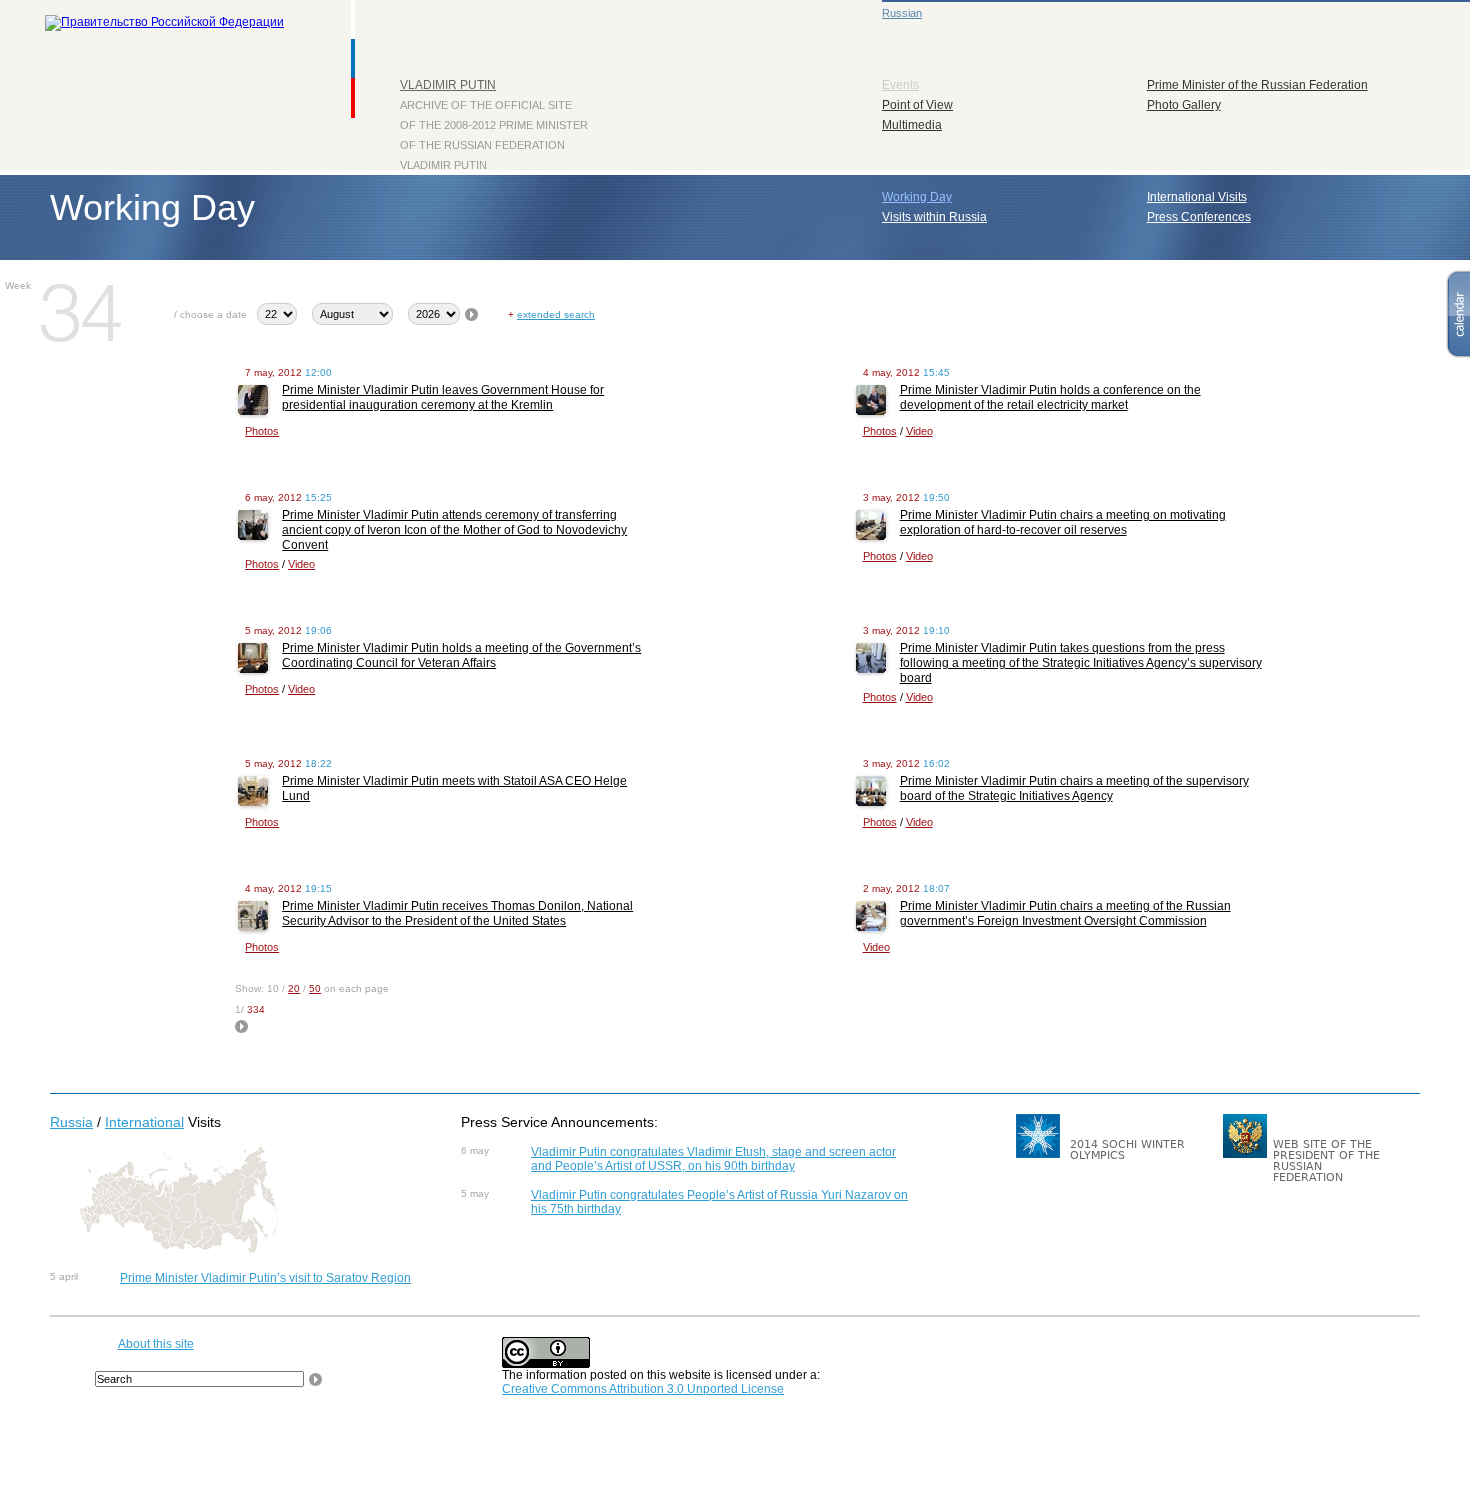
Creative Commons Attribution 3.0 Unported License (643, 1389)
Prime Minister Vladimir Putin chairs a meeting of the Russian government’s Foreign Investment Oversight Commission (1065, 913)
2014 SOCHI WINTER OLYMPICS (1127, 1150)
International (144, 1122)
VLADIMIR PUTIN (448, 85)
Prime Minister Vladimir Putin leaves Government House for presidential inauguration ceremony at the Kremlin (443, 397)
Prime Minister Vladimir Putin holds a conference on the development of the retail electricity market (1050, 397)
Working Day (917, 197)
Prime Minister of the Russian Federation (1257, 85)
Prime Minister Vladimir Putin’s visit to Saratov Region (265, 1278)
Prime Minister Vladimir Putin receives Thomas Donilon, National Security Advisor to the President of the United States (457, 913)
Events (900, 85)
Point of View (917, 105)
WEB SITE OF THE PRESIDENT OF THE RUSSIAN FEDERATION (1326, 1161)
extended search (556, 314)
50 (315, 988)
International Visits (1197, 197)
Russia (71, 1122)
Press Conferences (1199, 217)
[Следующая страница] (241, 1029)
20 (294, 988)
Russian (902, 13)
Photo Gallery (1184, 105)
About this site (156, 1344)
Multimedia (912, 125)
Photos (262, 431)
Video (919, 431)
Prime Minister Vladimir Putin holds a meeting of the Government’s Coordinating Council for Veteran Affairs (461, 655)
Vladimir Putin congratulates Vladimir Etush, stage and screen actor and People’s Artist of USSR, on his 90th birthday (713, 1159)
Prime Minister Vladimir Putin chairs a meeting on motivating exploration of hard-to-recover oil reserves (1063, 522)
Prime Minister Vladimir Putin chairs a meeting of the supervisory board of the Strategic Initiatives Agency (1074, 788)
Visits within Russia (934, 217)
